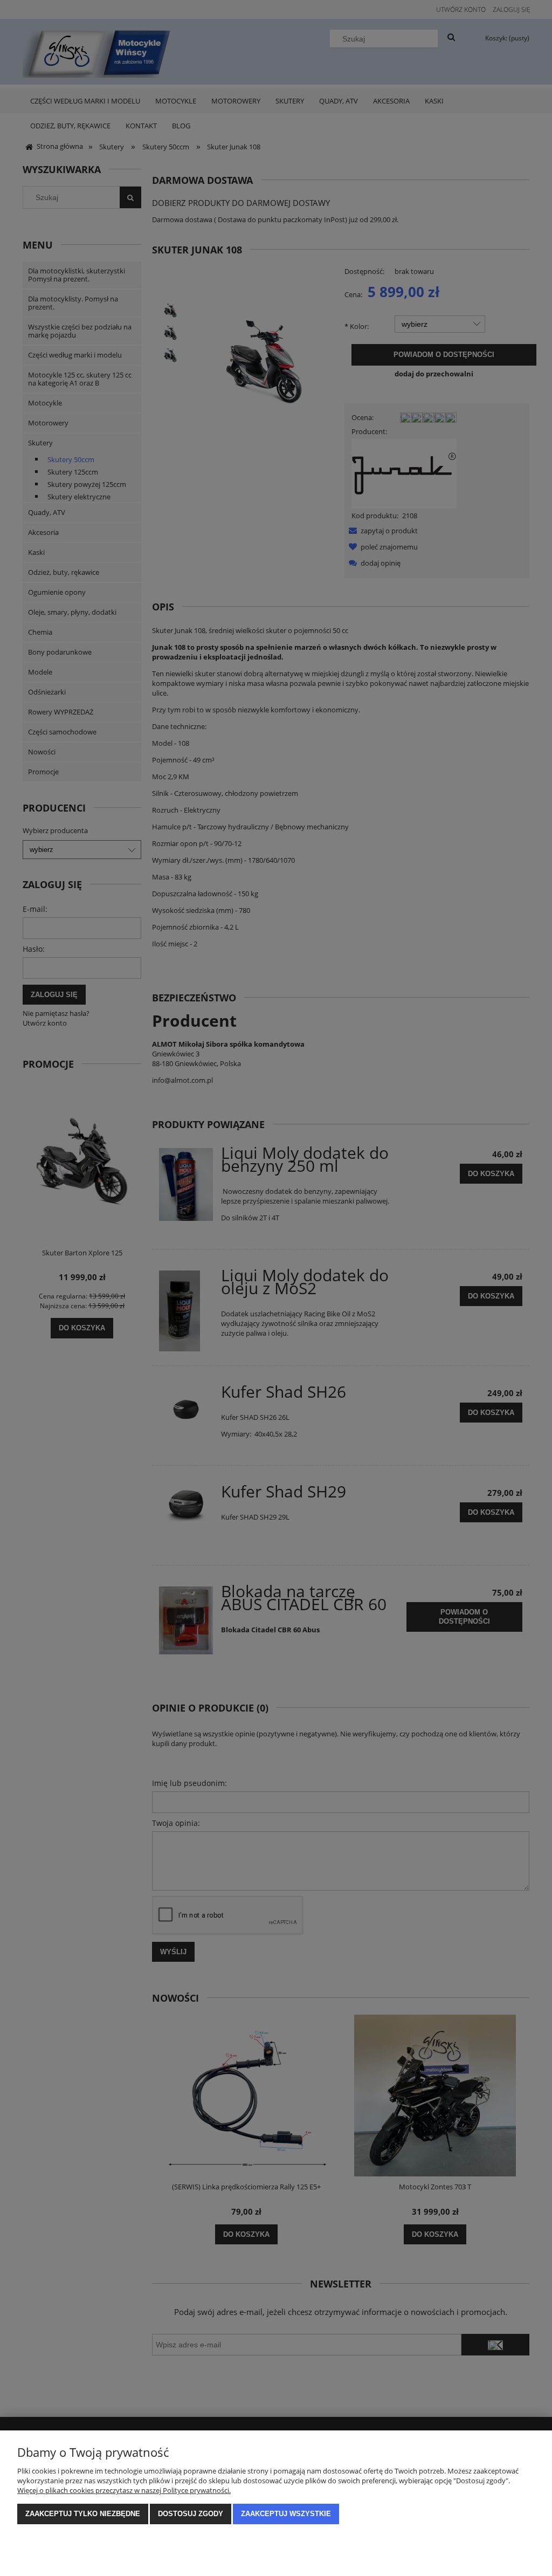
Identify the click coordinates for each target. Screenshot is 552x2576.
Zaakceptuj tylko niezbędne (83, 2514)
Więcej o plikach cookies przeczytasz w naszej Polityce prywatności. (124, 2490)
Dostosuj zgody (191, 2514)
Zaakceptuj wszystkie (286, 2514)
